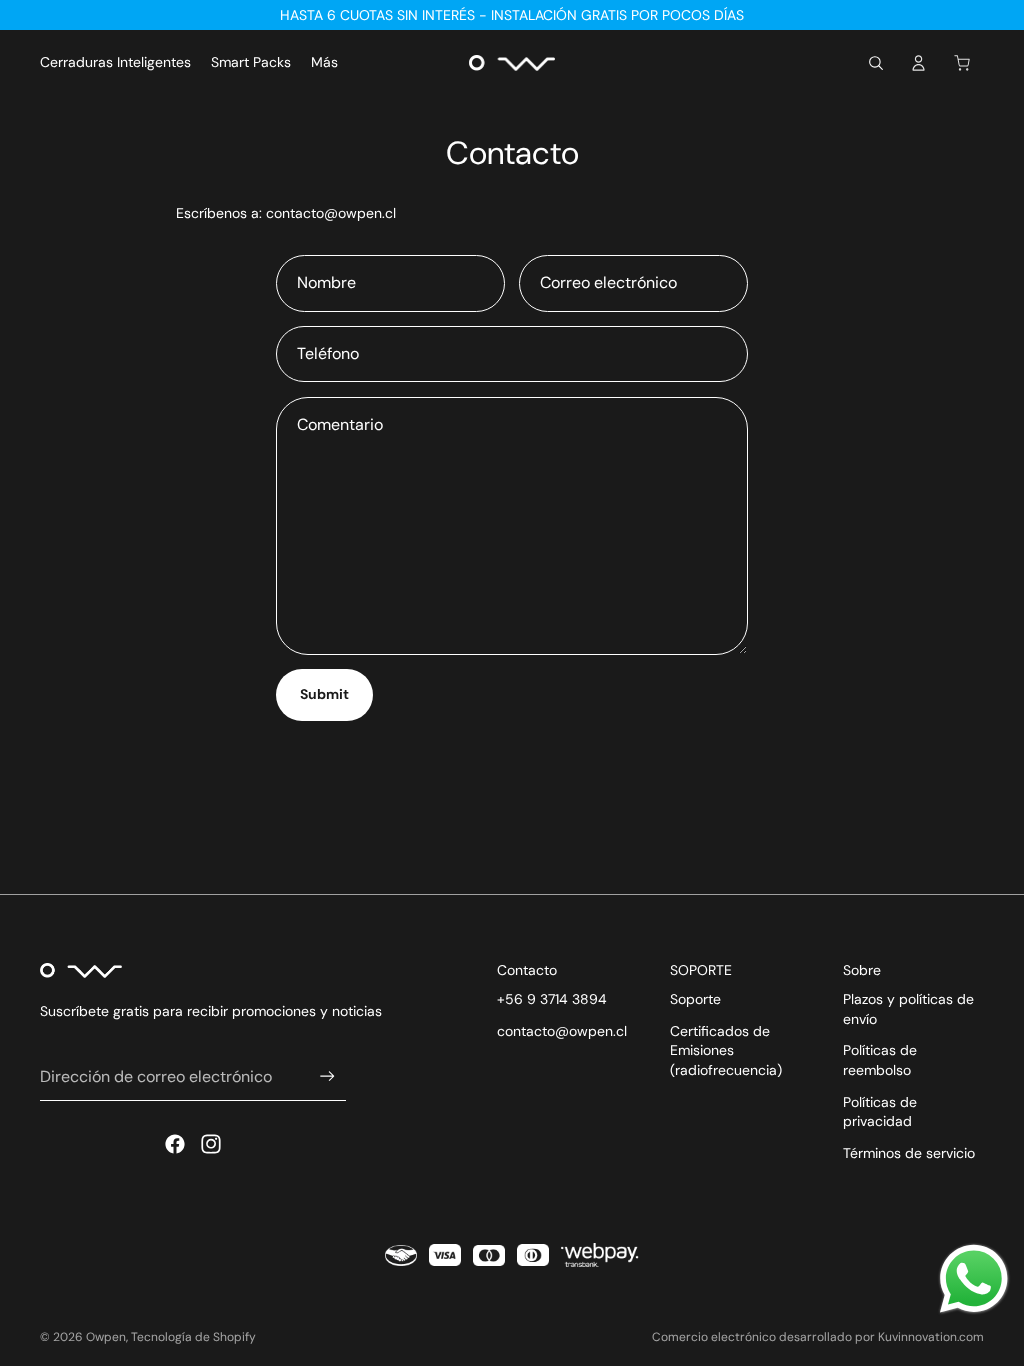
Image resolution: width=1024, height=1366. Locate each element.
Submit (324, 694)
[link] (974, 1279)
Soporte (695, 999)
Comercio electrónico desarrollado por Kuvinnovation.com (818, 1337)
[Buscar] (876, 63)
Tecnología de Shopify (193, 1337)
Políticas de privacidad (880, 1112)
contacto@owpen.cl (562, 1031)
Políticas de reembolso (880, 1060)
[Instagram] (211, 1144)
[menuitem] (324, 63)
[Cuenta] (918, 63)
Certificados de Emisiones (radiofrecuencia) (726, 1050)
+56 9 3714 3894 (552, 999)
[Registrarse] (327, 1076)
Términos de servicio (909, 1153)
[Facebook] (175, 1144)
